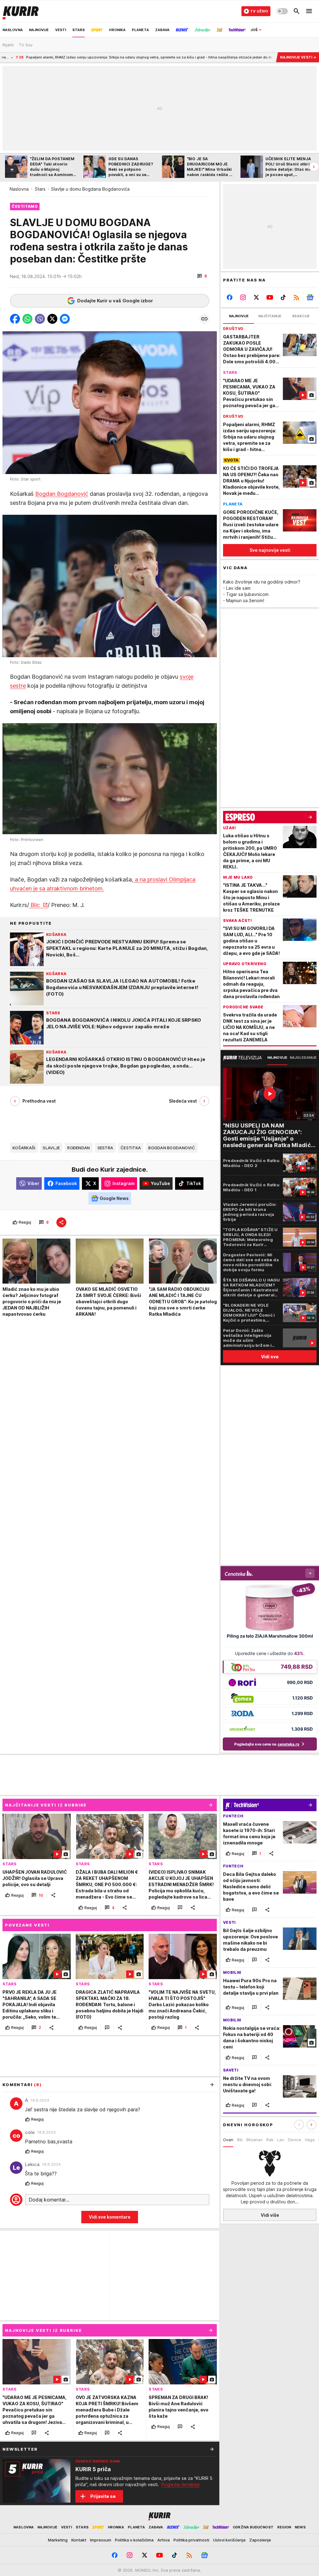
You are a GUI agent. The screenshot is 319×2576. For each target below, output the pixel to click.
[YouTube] (270, 297)
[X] (257, 297)
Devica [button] (294, 2140)
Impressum (101, 2540)
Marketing (58, 2540)
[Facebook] (230, 297)
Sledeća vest (183, 1101)
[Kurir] (21, 11)
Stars (40, 189)
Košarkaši (24, 1148)
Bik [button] (240, 2140)
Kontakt (79, 2540)
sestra (105, 1148)
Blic (35, 905)
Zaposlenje (260, 2540)
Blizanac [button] (255, 2140)
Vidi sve (270, 1357)
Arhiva (164, 2540)
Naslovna (19, 189)
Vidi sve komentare (110, 2217)
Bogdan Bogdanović (62, 494)
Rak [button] (270, 2140)
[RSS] (296, 297)
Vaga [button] (310, 2140)
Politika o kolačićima (134, 2540)
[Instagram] (243, 297)
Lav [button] (281, 2140)
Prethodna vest (39, 1101)
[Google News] (310, 297)
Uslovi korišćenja (229, 2540)
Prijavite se (103, 2496)
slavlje (51, 1148)
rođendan (79, 1148)
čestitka (131, 1148)
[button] (202, 276)
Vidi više (270, 2215)
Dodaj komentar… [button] (49, 2200)
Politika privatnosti (191, 2540)
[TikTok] (283, 297)
